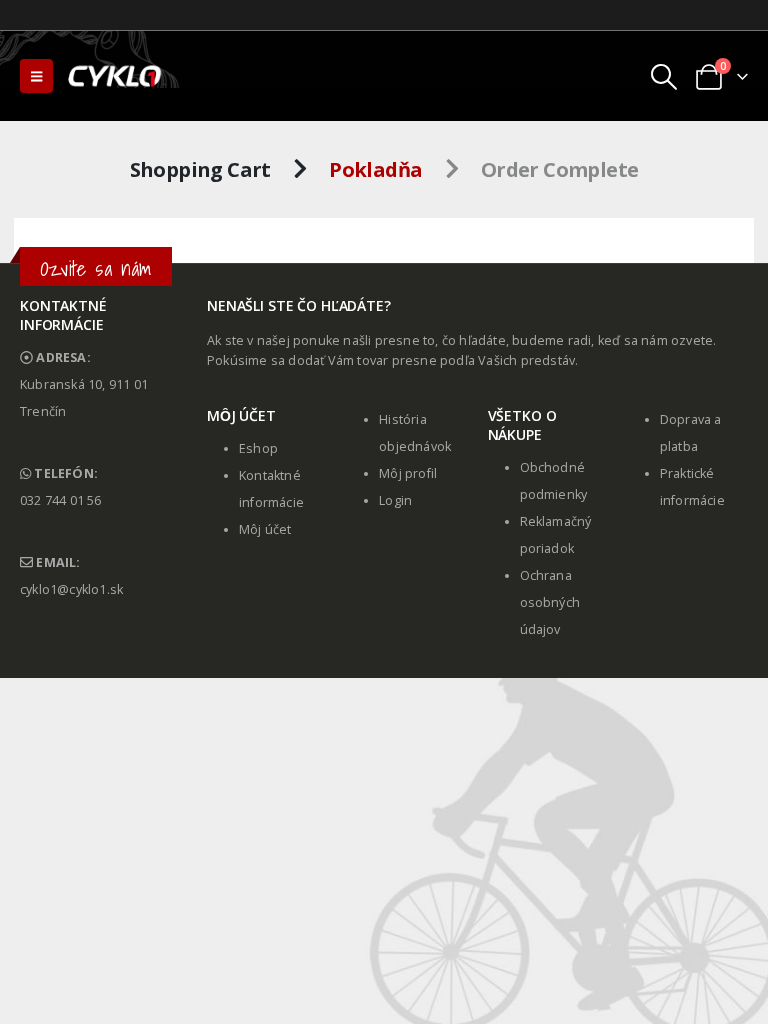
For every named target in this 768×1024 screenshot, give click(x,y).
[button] (36, 76)
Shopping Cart (200, 169)
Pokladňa (375, 169)
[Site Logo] (116, 76)
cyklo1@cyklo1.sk (71, 589)
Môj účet (265, 529)
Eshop (258, 448)
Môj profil (408, 473)
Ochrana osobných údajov (550, 602)
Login (395, 500)
